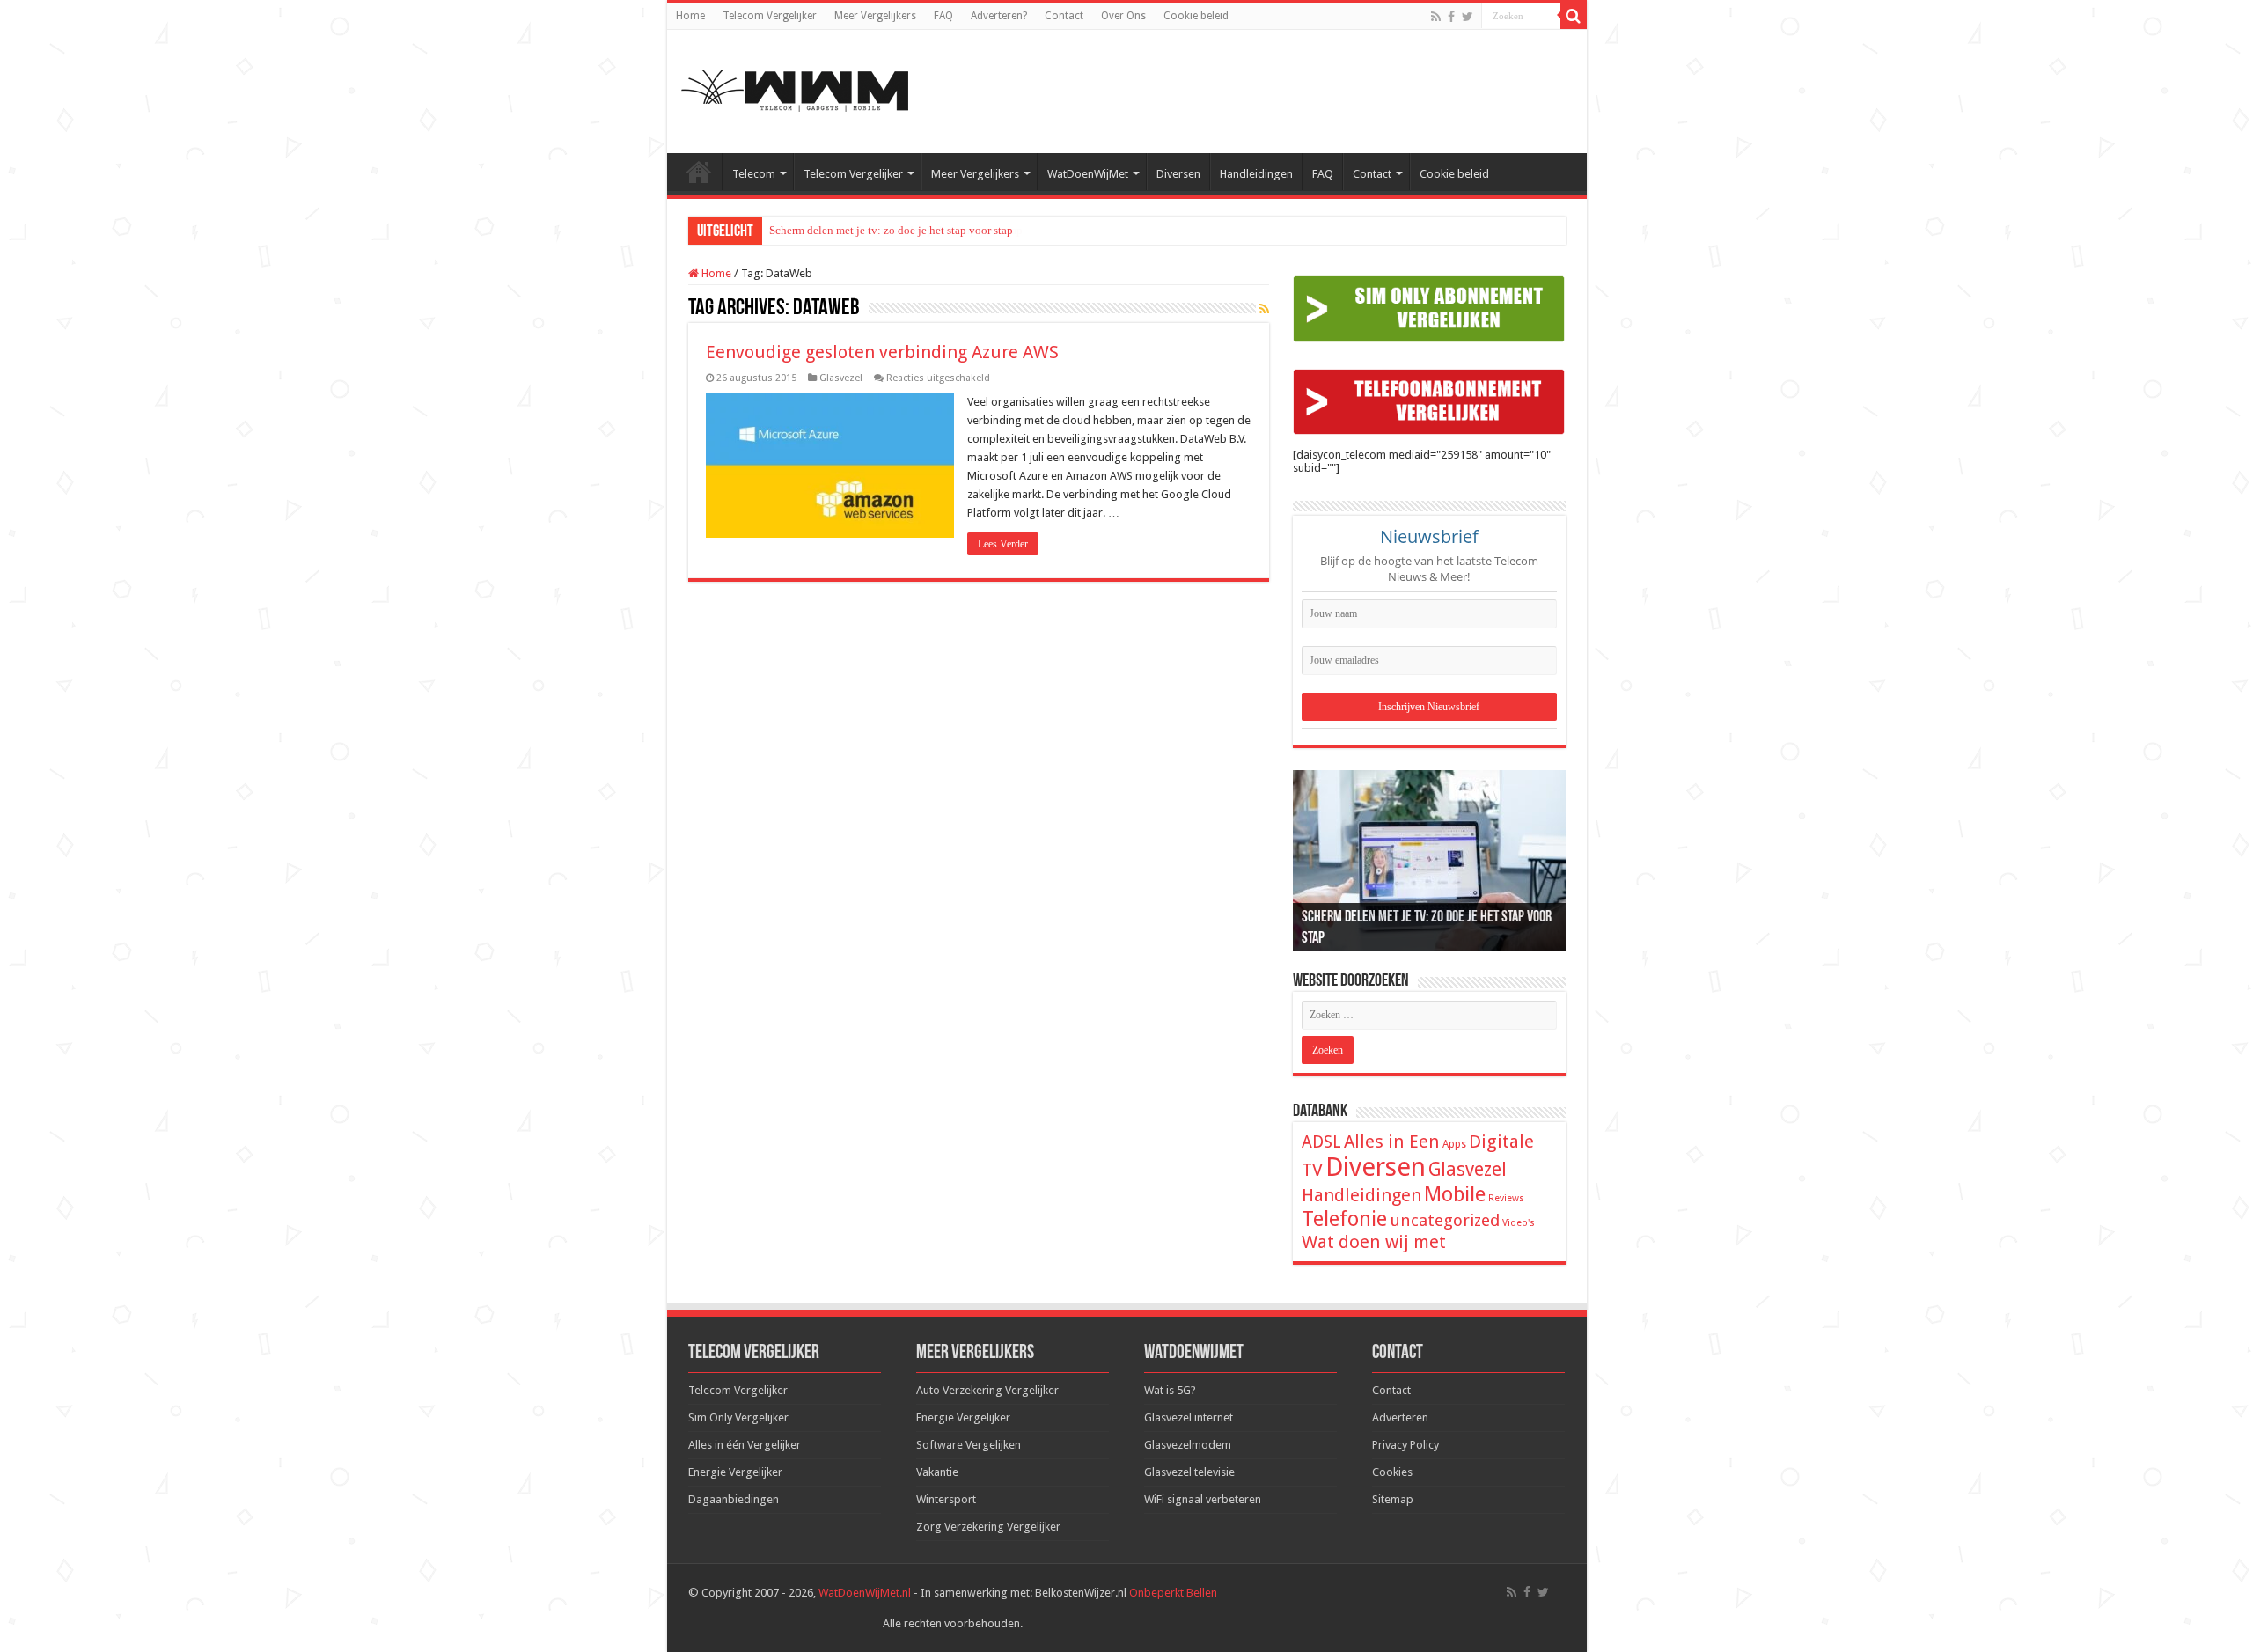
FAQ (943, 16)
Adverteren (1400, 1417)
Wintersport (946, 1499)
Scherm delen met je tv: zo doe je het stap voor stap (891, 230)
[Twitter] (1468, 17)
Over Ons (1123, 16)
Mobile (1455, 1194)
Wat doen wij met (1374, 1242)
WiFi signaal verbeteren (1203, 1499)
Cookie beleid (1196, 16)
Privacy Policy (1405, 1445)
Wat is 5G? (1170, 1390)
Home (690, 16)
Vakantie (937, 1472)
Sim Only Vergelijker (738, 1417)
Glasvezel (841, 378)
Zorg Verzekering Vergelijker (988, 1527)
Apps (1454, 1144)
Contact (1064, 16)
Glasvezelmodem (1188, 1445)
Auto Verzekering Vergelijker (987, 1390)
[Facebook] (1451, 17)
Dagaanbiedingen (734, 1499)
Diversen (1178, 174)
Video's (1519, 1223)
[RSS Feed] (1264, 309)
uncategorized (1445, 1220)
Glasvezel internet (1189, 1417)
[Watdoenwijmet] (795, 88)
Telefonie (1344, 1219)
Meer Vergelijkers (875, 16)
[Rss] (1436, 17)
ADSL (1321, 1142)
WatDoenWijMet (1088, 174)
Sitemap (1393, 1499)
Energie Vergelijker (735, 1472)
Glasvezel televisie (1189, 1472)
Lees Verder (1003, 544)
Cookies (1392, 1472)
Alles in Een (1392, 1142)
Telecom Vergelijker (770, 16)
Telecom (754, 174)
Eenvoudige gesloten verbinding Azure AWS (882, 352)
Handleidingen (1256, 174)
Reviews (1506, 1198)
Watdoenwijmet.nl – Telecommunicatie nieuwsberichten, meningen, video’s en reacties (699, 172)
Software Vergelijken (969, 1445)
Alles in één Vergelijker (745, 1445)
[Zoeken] (1574, 16)
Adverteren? (999, 16)
